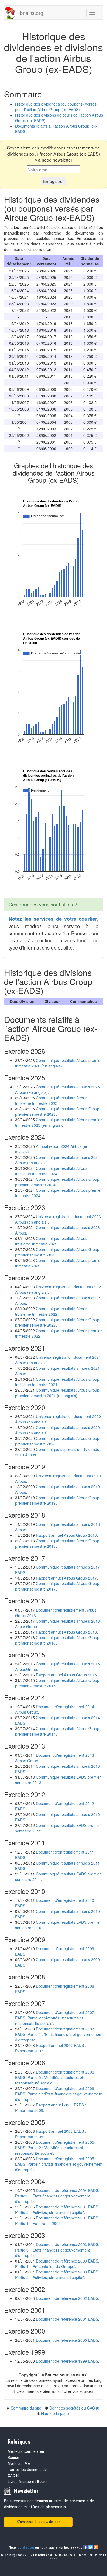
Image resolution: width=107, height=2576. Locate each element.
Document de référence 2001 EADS (67, 2319)
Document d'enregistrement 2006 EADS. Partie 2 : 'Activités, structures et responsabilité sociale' (55, 2077)
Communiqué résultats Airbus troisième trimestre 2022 (51, 1311)
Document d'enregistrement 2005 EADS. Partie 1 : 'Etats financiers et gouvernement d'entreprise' (59, 2164)
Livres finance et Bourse (28, 2482)
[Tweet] (91, 2547)
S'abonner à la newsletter (38, 2522)
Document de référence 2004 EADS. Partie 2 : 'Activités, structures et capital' (57, 2210)
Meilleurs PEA (19, 2464)
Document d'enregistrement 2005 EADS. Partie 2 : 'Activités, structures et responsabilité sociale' (55, 2148)
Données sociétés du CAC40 (74, 2408)
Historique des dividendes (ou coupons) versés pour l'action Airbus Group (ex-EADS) (56, 107)
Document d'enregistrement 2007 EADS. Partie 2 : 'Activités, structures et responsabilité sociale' (55, 2018)
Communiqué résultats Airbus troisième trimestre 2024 (51, 1171)
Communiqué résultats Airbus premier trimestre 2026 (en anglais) (58, 1063)
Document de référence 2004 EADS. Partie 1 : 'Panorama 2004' (57, 2221)
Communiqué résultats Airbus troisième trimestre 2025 (51, 1100)
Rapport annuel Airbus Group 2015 (66, 1675)
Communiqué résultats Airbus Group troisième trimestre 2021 (57, 1382)
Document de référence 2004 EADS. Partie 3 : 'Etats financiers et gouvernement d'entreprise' (57, 2196)
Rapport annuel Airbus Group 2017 (66, 1578)
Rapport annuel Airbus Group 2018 (66, 1535)
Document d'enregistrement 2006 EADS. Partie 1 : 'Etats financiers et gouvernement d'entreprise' (59, 2094)
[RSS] (96, 2547)
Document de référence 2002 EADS (67, 2298)
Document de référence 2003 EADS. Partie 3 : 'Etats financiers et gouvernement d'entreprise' (57, 2250)
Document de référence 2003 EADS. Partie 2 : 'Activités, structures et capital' (57, 2275)
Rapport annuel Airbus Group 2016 (66, 1632)
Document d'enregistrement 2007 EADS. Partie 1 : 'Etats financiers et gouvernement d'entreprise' (59, 2034)
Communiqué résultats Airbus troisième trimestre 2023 (51, 1241)
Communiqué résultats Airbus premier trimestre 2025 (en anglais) (58, 1122)
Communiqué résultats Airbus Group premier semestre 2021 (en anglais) (57, 1393)
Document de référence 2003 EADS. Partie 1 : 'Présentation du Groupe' (57, 2264)
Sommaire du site (26, 2408)
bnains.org (32, 13)
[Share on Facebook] (86, 2547)
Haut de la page (55, 2413)
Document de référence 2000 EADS (67, 2340)
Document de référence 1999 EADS (67, 2361)
